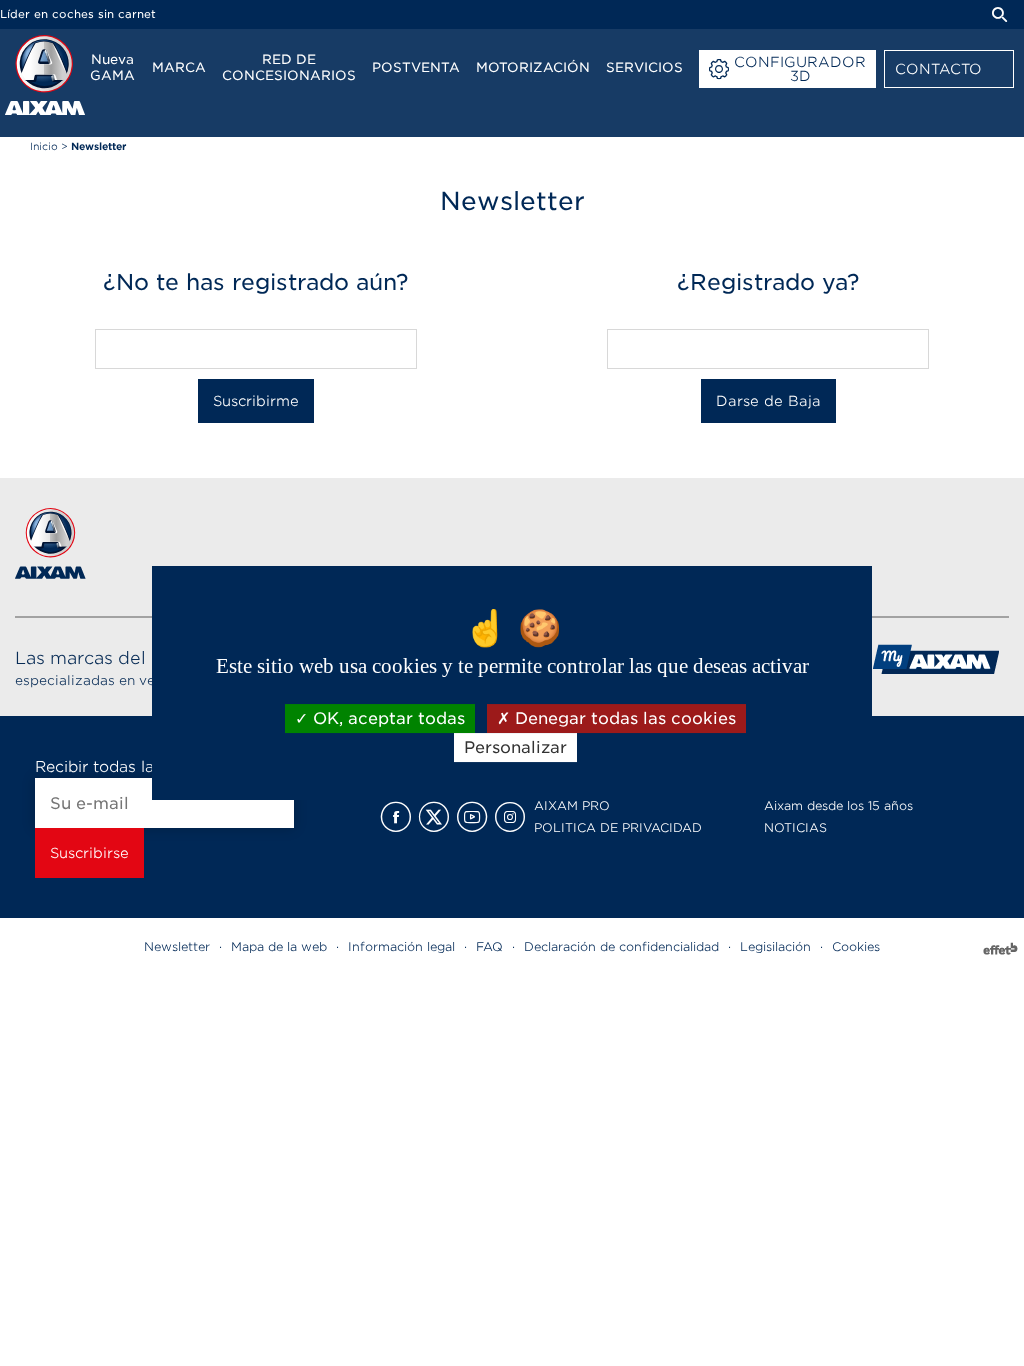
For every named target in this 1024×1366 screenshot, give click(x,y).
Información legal (401, 946)
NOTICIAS (795, 827)
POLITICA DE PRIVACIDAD (618, 827)
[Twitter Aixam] (434, 817)
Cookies (856, 946)
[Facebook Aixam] (396, 817)
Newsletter (177, 946)
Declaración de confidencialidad (621, 946)
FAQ (489, 946)
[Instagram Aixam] (510, 817)
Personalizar (515, 747)
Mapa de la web (279, 946)
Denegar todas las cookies (623, 718)
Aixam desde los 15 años (838, 805)
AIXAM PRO (572, 805)
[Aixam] (45, 75)
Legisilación (775, 946)
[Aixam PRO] (936, 667)
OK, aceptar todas (386, 718)
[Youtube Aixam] (472, 817)
